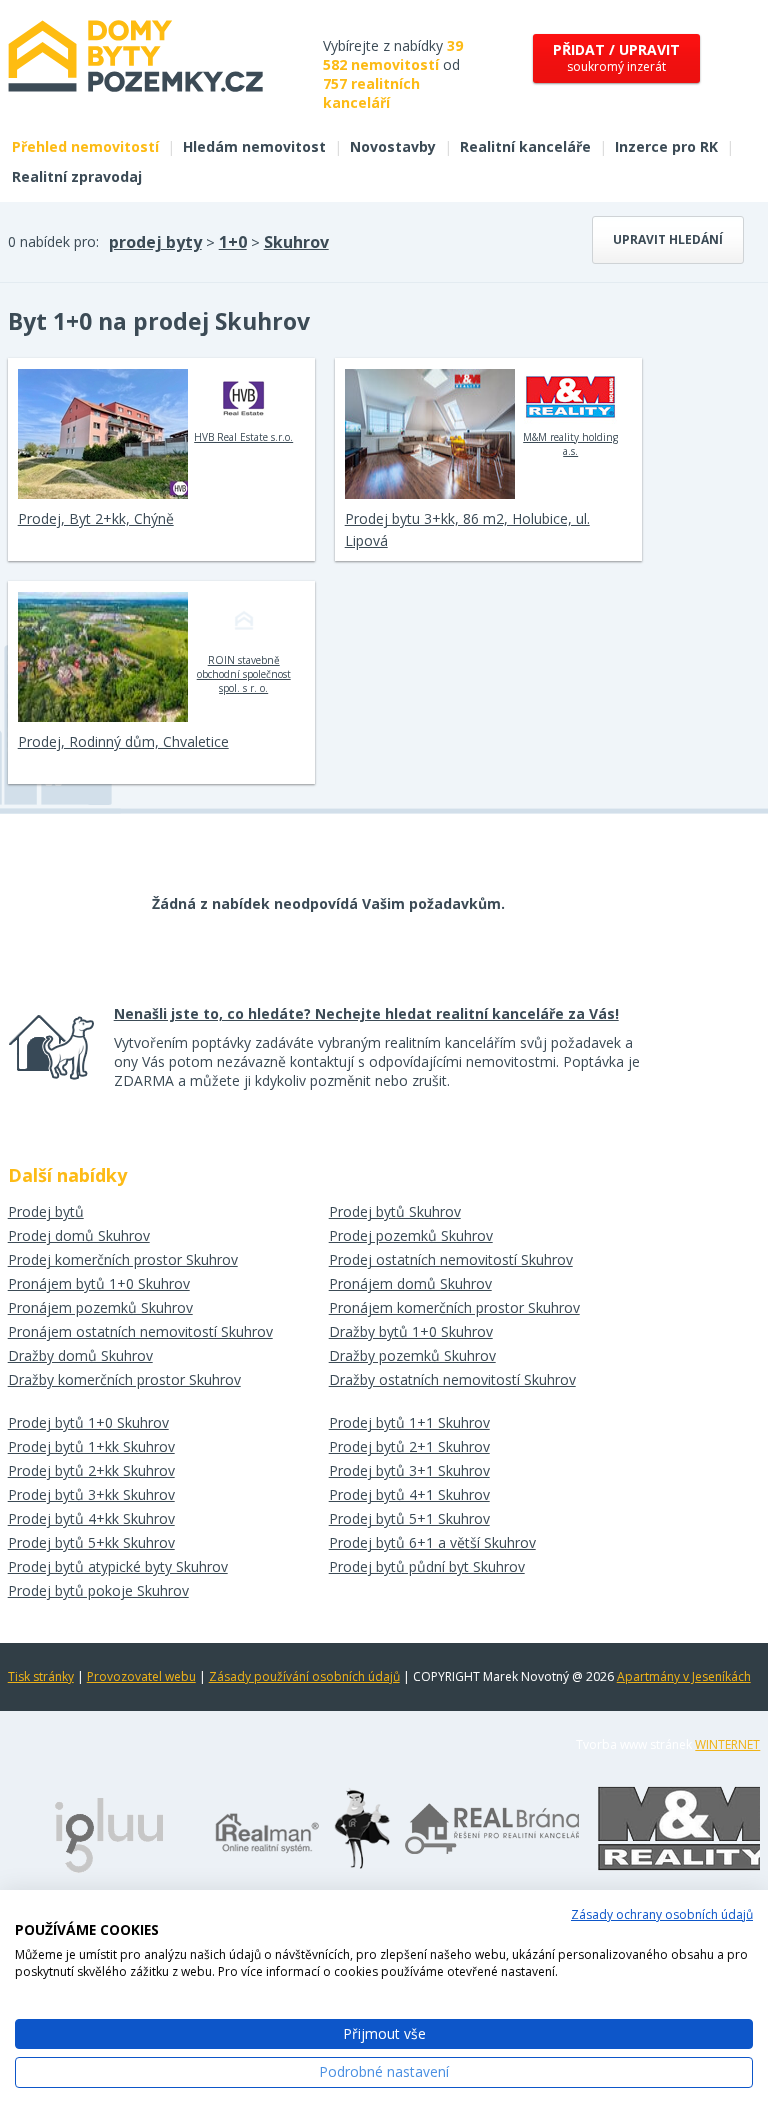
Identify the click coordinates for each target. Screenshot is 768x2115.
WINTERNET (727, 1744)
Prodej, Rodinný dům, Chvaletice (123, 741)
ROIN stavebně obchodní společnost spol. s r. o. (244, 674)
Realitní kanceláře (525, 146)
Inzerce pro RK (666, 146)
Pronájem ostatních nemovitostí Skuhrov (140, 1331)
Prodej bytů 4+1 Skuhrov (409, 1494)
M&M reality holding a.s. (570, 444)
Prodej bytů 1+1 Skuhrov (409, 1422)
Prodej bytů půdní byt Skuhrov (427, 1566)
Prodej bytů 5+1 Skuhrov (409, 1518)
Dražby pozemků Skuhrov (412, 1355)
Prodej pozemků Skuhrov (411, 1235)
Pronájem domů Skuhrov (410, 1283)
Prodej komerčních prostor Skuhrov (123, 1259)
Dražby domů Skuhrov (80, 1355)
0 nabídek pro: (53, 241)
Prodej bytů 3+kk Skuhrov (91, 1494)
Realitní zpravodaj (77, 176)
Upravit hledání (668, 239)
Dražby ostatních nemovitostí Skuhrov (452, 1379)
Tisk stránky (41, 1676)
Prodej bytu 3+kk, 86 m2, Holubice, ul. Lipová (467, 529)
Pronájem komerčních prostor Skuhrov (454, 1307)
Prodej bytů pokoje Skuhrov (98, 1590)
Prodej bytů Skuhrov (395, 1211)
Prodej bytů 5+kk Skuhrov (91, 1542)
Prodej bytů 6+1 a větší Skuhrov (432, 1542)
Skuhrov (296, 242)
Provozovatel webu (141, 1676)
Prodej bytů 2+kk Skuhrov (91, 1470)
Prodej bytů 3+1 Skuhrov (409, 1470)
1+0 (233, 242)
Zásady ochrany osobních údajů (662, 1914)
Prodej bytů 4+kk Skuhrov (91, 1518)
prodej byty (155, 242)
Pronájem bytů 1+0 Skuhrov (99, 1283)
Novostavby (393, 146)
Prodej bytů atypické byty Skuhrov (118, 1566)
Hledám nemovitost (254, 146)
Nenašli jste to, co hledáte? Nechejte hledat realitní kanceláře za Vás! (366, 1013)
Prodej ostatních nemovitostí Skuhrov (451, 1259)
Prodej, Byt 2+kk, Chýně (96, 518)
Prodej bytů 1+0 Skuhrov (88, 1422)
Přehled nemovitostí (85, 146)
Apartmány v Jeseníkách (684, 1676)
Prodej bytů (46, 1211)
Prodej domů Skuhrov (79, 1235)
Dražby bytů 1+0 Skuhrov (411, 1331)
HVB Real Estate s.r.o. (243, 437)
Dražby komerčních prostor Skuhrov (124, 1379)
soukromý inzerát (616, 57)
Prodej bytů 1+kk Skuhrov (91, 1446)
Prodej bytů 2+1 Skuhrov (409, 1446)
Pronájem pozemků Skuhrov (100, 1307)
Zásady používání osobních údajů (304, 1676)
